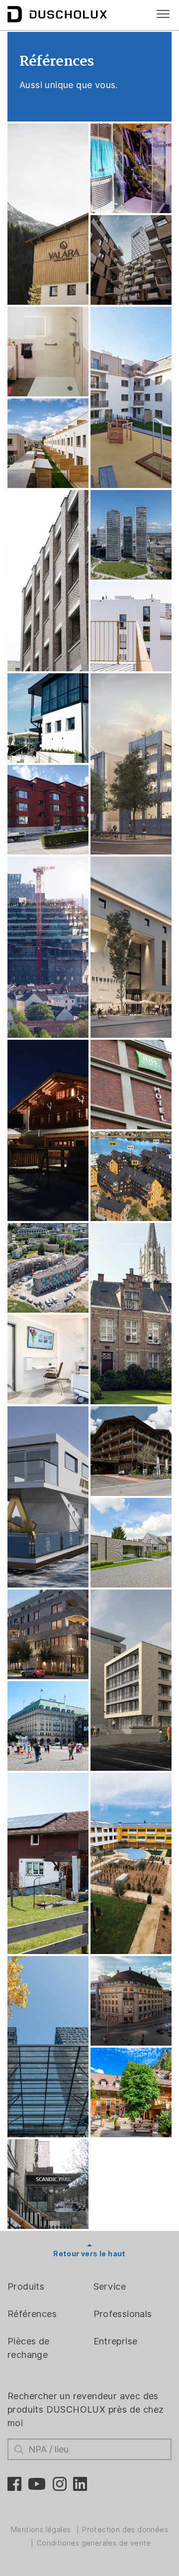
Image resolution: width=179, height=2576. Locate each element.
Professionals (123, 2314)
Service (110, 2286)
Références (32, 2314)
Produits (26, 2286)
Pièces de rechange (29, 2348)
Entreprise (116, 2341)
